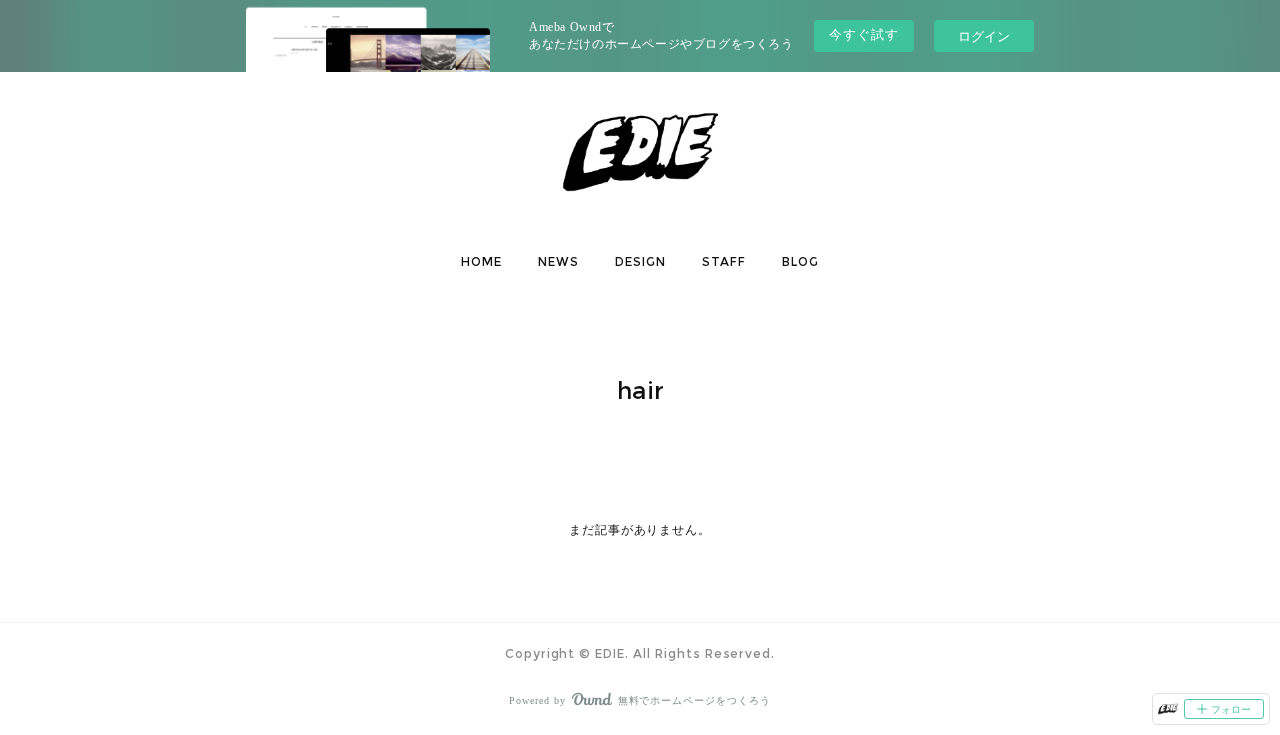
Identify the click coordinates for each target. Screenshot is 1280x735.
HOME (481, 261)
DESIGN (640, 261)
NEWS (558, 261)
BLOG (800, 261)
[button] (481, 262)
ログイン (984, 35)
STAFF (724, 261)
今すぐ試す (864, 34)
